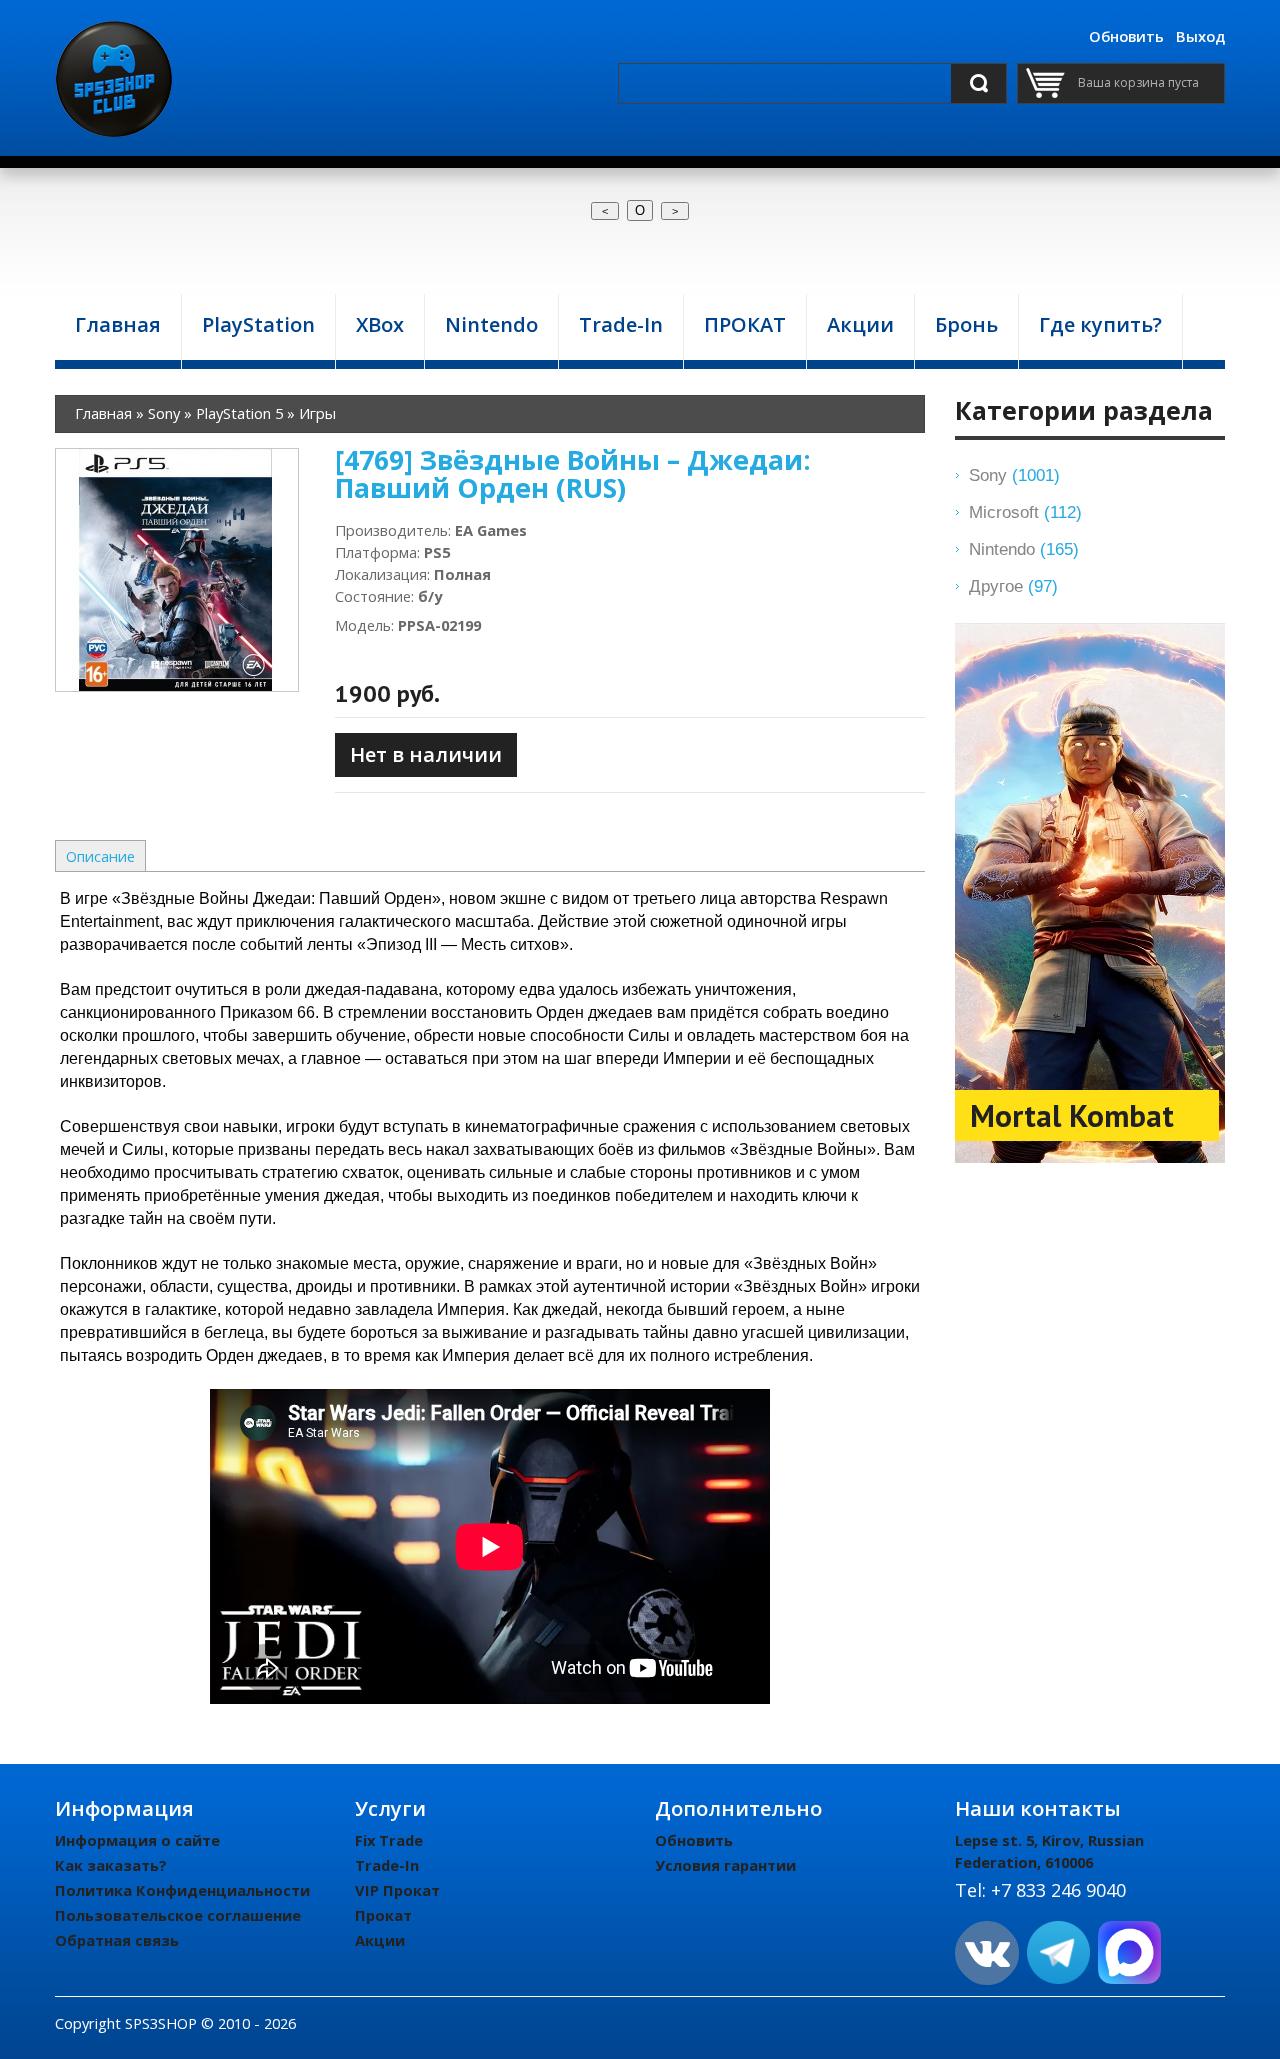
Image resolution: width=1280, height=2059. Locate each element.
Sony (1014, 475)
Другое (1013, 586)
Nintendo (1024, 549)
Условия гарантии (725, 1865)
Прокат (383, 1915)
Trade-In (387, 1865)
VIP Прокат (397, 1890)
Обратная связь (117, 1940)
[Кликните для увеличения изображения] (177, 570)
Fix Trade (389, 1840)
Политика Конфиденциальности (182, 1890)
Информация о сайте (137, 1840)
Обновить (1126, 36)
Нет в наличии (426, 754)
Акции (380, 1940)
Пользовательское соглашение (178, 1915)
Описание (100, 856)
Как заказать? (111, 1865)
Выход (1200, 36)
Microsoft (1025, 512)
